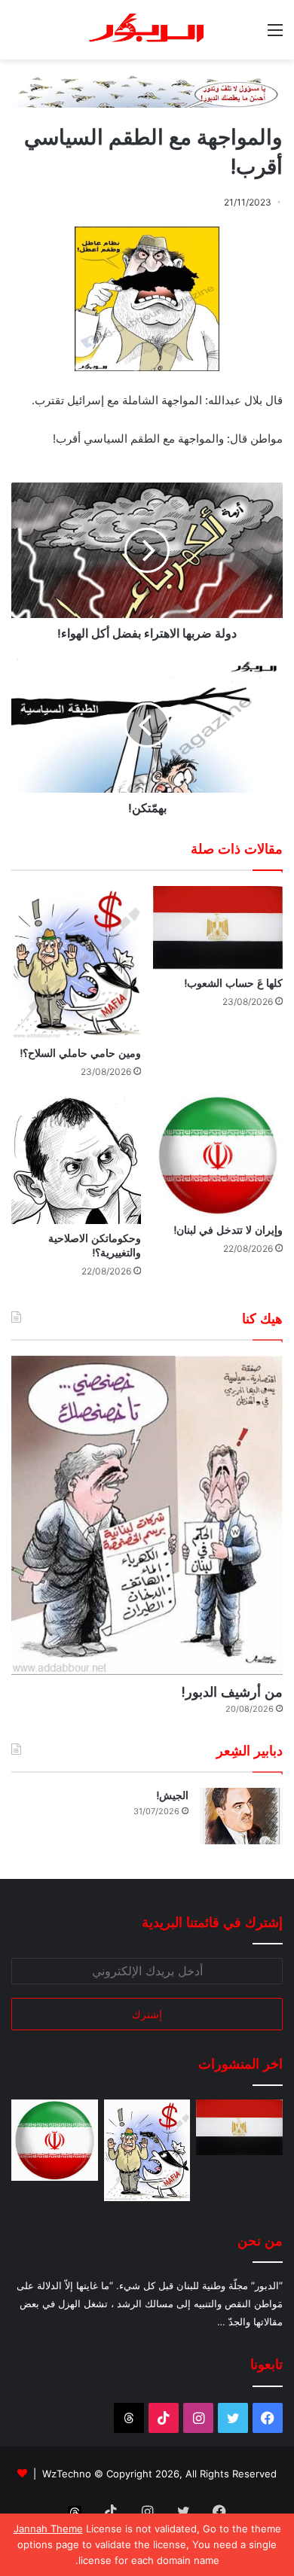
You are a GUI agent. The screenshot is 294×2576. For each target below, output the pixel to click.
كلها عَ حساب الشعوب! (233, 983)
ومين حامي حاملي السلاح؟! (80, 1053)
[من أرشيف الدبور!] (147, 1515)
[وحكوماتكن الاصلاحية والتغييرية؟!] (76, 1159)
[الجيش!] (241, 1816)
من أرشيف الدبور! (232, 1692)
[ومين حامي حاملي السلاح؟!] (76, 962)
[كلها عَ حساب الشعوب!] (218, 927)
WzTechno (67, 2474)
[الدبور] (147, 30)
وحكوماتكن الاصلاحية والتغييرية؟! (95, 1245)
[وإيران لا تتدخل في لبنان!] (218, 1156)
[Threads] (129, 2418)
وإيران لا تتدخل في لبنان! (228, 1230)
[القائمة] (275, 35)
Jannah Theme (48, 2529)
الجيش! (172, 1795)
